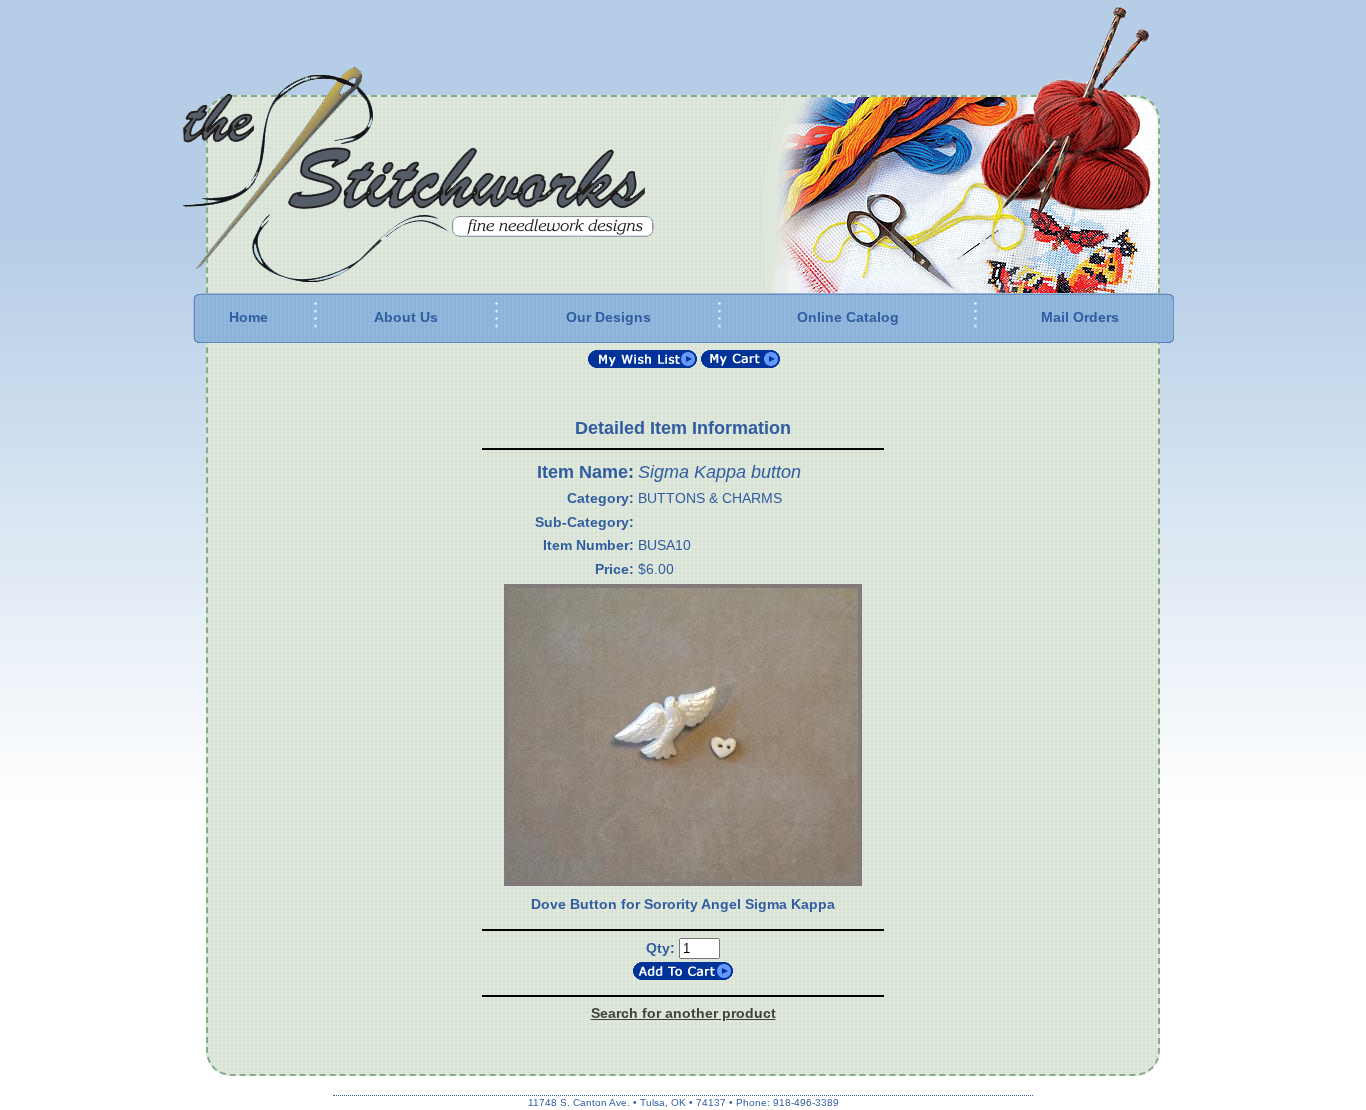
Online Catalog (848, 317)
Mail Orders (1080, 317)
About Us (406, 317)
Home (248, 317)
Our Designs (608, 317)
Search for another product (683, 1013)
